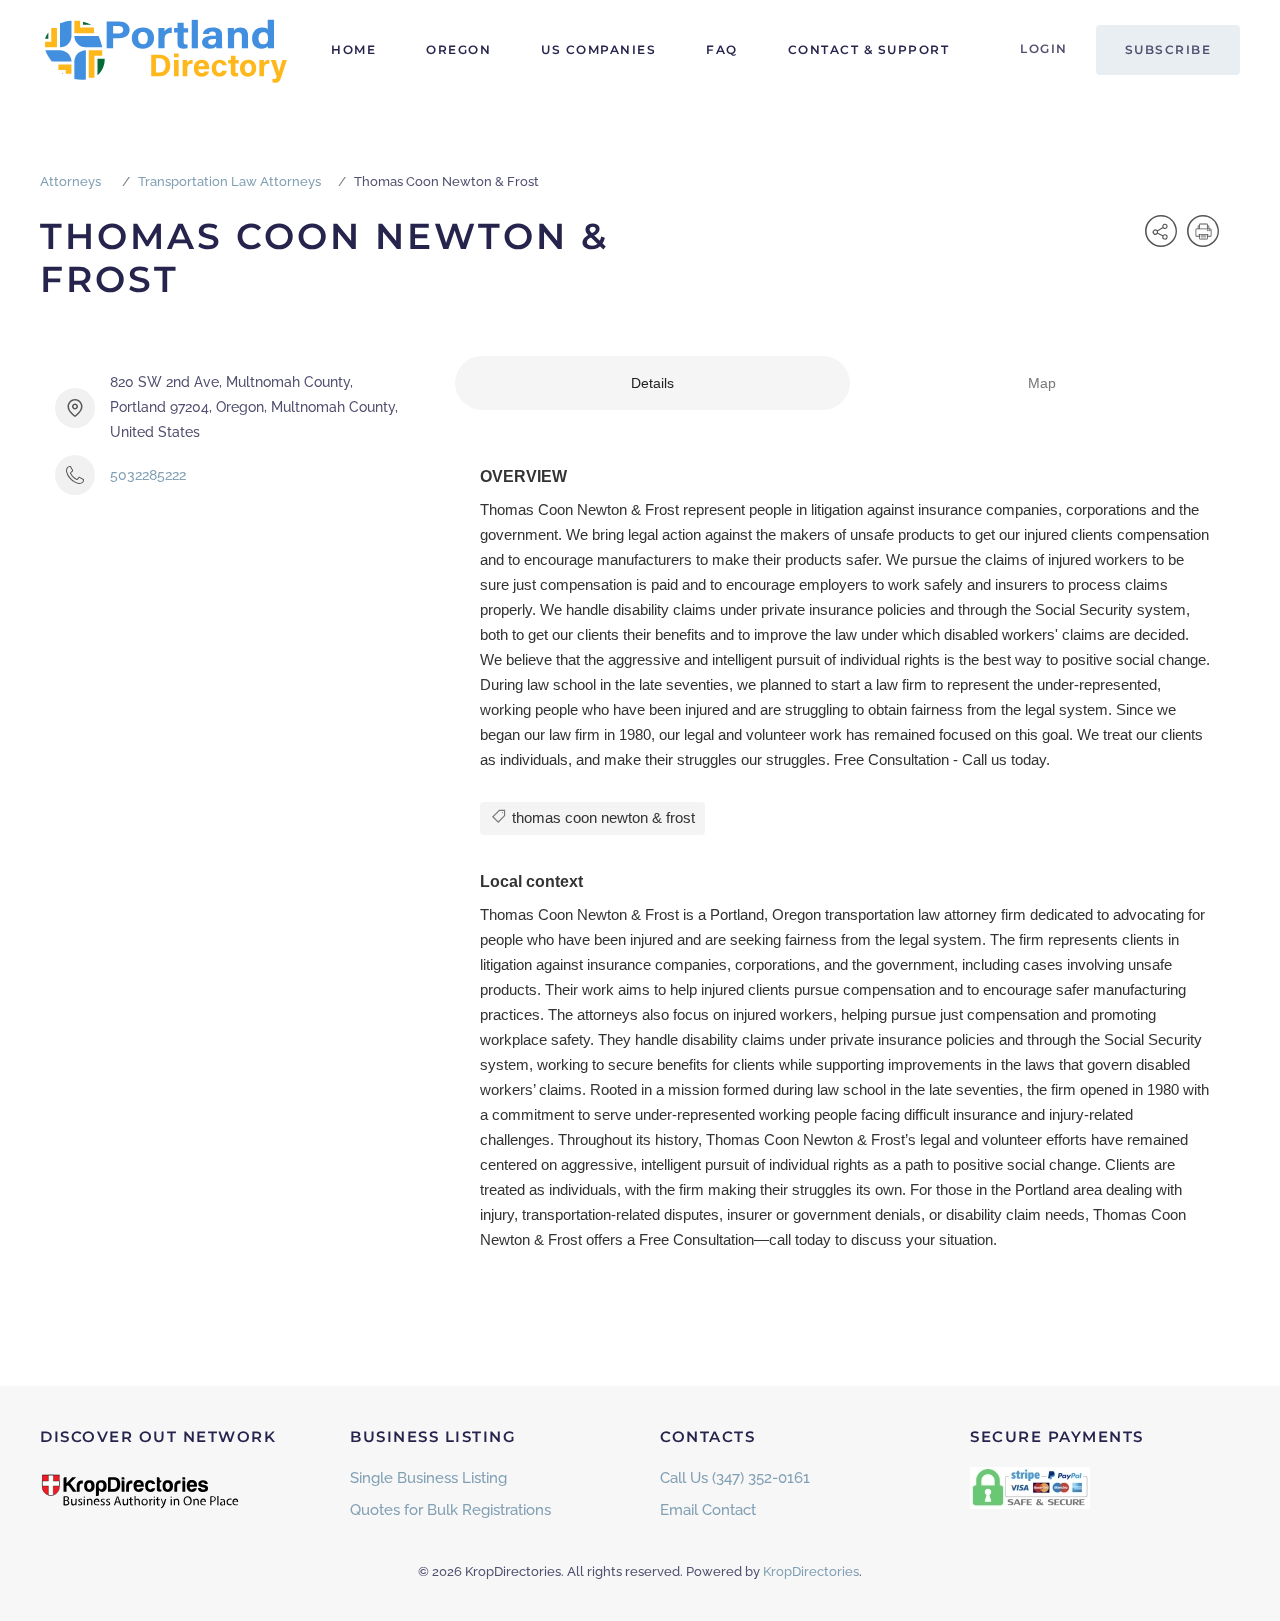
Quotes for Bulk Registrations (450, 1510)
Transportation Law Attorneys (229, 181)
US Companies (598, 49)
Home (353, 49)
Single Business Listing (428, 1478)
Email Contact (708, 1510)
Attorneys (70, 181)
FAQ (722, 49)
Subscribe (1168, 49)
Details (652, 383)
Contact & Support (869, 49)
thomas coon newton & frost (601, 817)
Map (1042, 383)
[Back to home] (165, 50)
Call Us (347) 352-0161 (735, 1478)
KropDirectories (811, 1571)
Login (1044, 48)
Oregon (458, 49)
